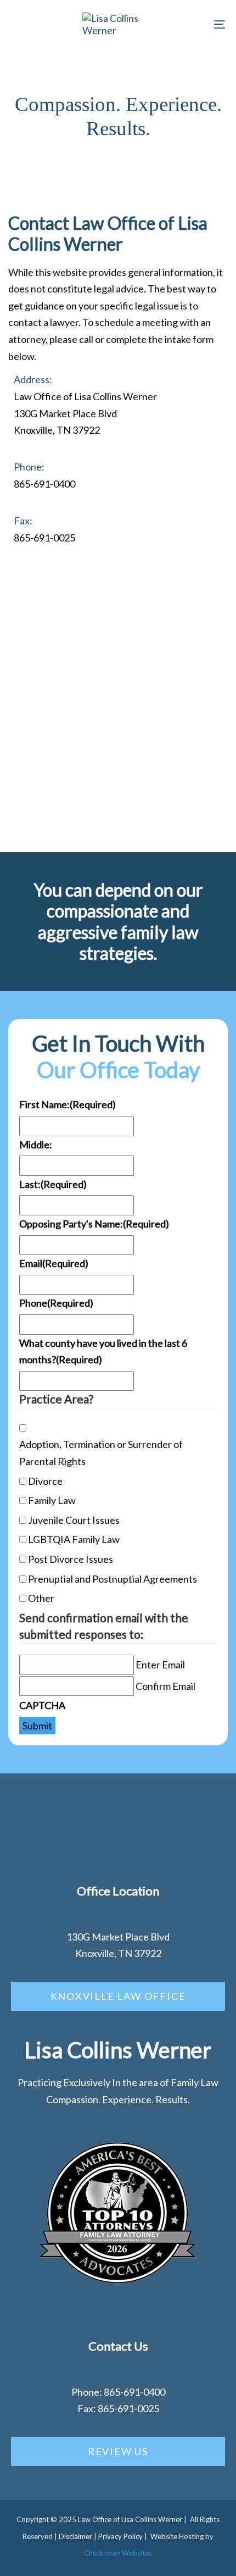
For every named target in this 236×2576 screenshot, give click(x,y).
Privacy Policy (120, 2536)
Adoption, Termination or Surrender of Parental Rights (101, 1453)
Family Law (52, 1500)
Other (41, 1598)
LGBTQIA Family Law (74, 1539)
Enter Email (160, 1665)
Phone (56, 1303)
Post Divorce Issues (71, 1559)
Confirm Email (165, 1686)
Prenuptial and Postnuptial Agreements (113, 1579)
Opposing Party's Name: (94, 1224)
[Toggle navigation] (189, 24)
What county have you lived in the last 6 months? (103, 1351)
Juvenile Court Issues (74, 1520)
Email (54, 1263)
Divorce (45, 1481)
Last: (53, 1184)
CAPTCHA (42, 1705)
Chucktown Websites (118, 2553)
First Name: (68, 1104)
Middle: (36, 1145)
